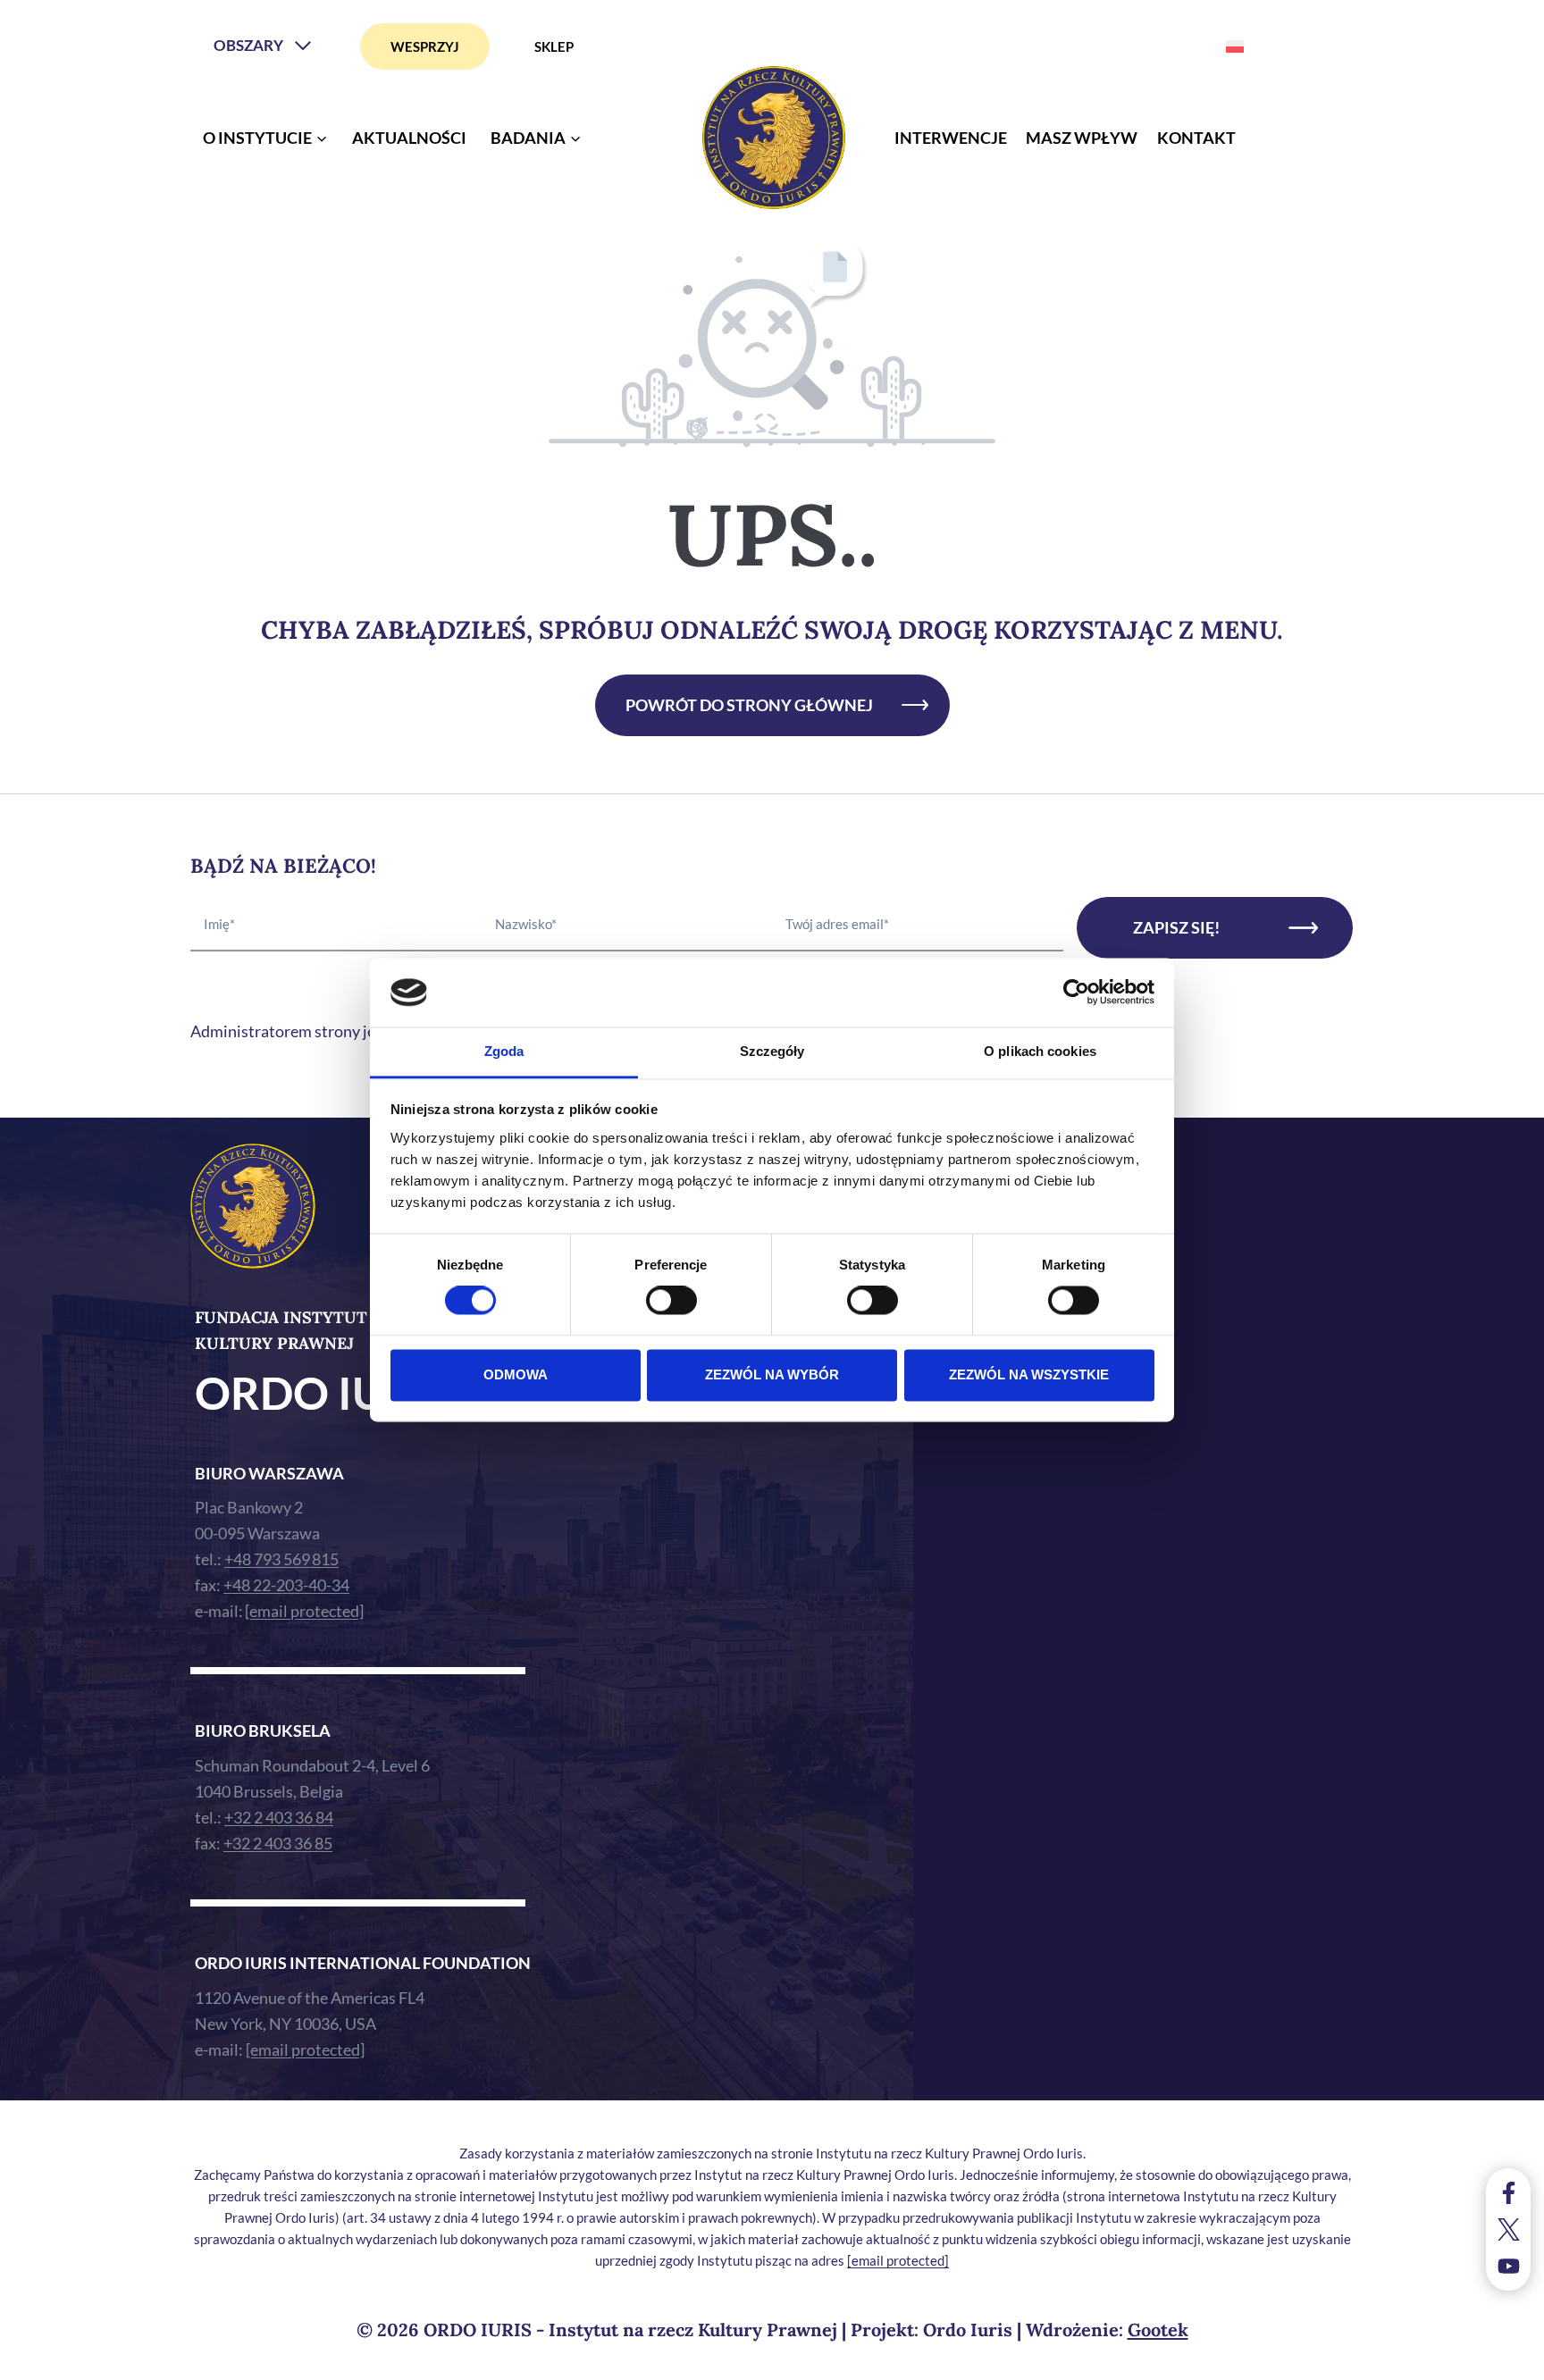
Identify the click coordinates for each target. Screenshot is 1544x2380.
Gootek (1158, 2330)
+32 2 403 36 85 (278, 1843)
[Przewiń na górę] (1512, 2362)
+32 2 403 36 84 (279, 1817)
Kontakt (1196, 138)
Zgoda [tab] (504, 1051)
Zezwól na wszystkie (1029, 1374)
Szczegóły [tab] (772, 1051)
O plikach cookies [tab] (1040, 1051)
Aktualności (409, 138)
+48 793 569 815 (281, 1559)
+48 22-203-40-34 (286, 1585)
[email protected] (898, 2260)
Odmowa (516, 1374)
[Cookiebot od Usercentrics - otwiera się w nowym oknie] (1076, 993)
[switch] (671, 1301)
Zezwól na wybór (772, 1374)
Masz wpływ (1082, 138)
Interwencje (951, 138)
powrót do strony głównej (749, 705)
